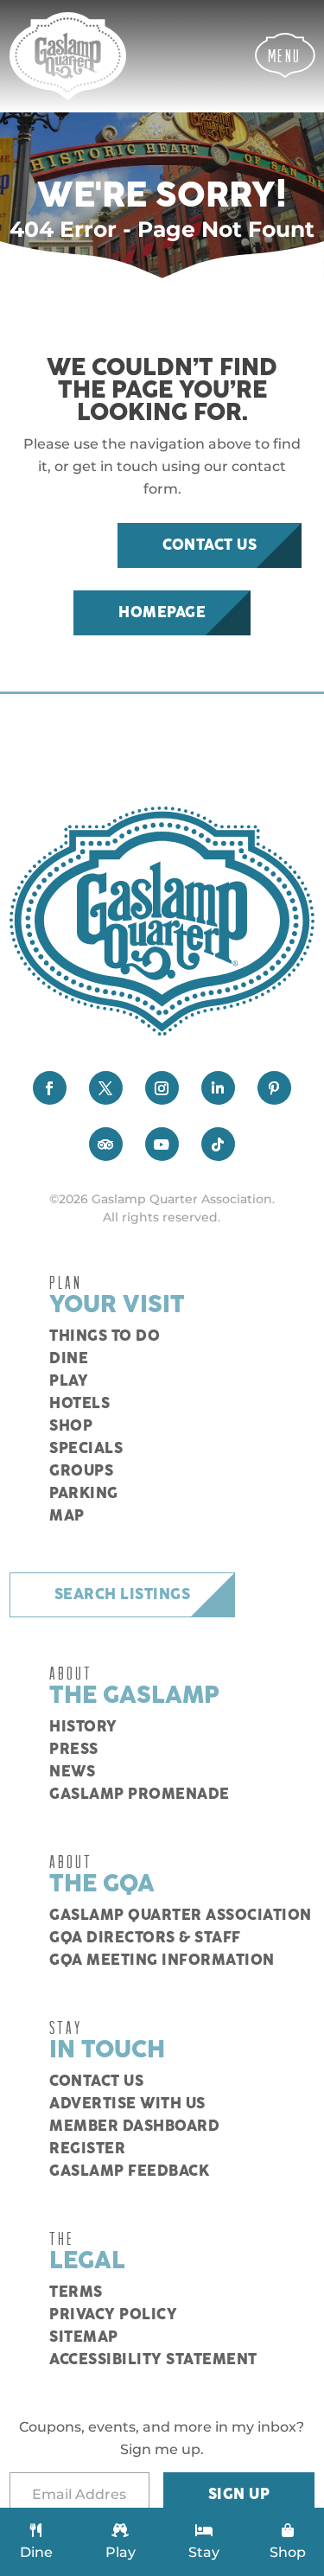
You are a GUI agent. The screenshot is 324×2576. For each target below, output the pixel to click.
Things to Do (105, 1336)
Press (74, 1750)
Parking (84, 1494)
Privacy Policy (113, 2315)
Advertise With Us (127, 2104)
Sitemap (84, 2337)
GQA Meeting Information (162, 1961)
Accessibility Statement (153, 2360)
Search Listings (123, 1595)
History (83, 1727)
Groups (81, 1471)
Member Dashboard (134, 2126)
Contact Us (210, 545)
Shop (71, 1426)
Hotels (79, 1404)
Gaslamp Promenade (140, 1795)
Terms (76, 2292)
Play (69, 1381)
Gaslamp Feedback (129, 2171)
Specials (86, 1449)
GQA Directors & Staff (145, 1938)
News (72, 1772)
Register (87, 2149)
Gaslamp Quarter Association (181, 1916)
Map (67, 1516)
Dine (69, 1359)
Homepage (162, 613)
